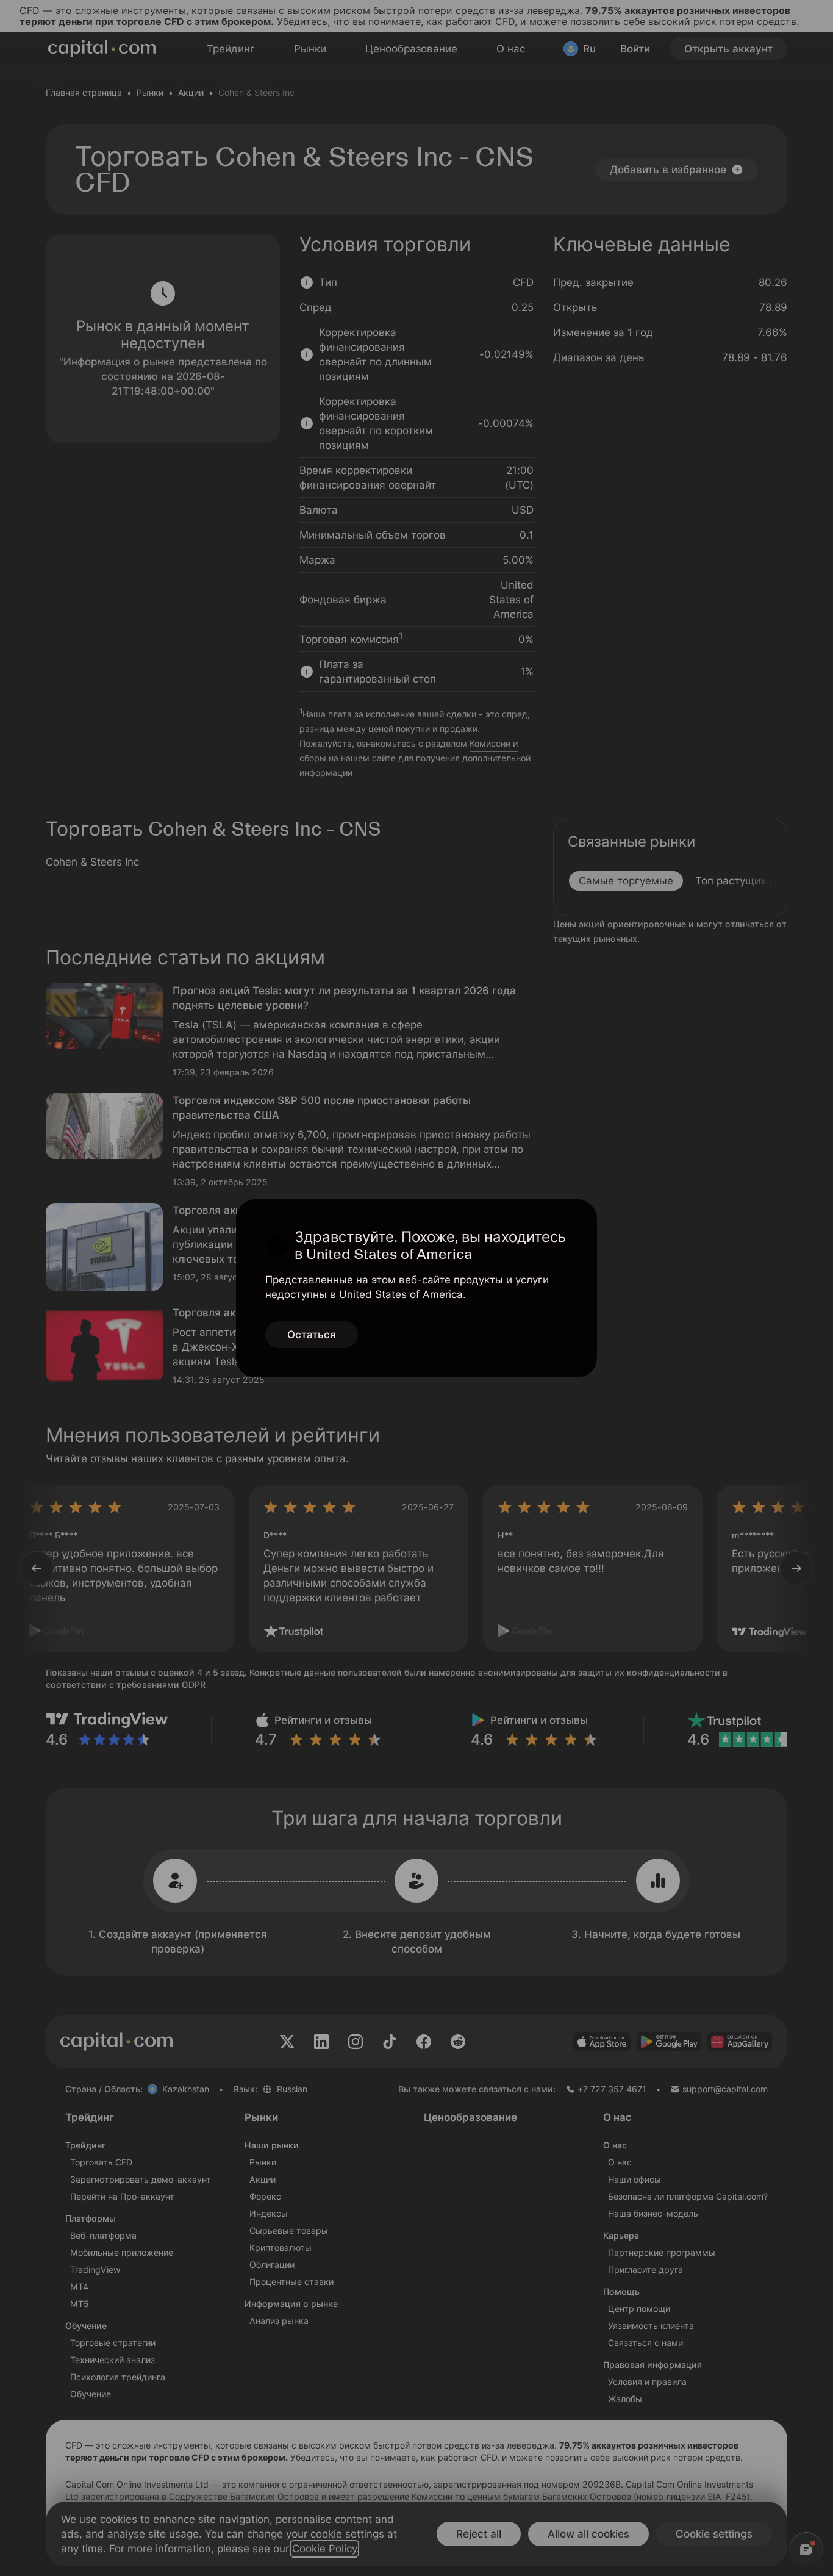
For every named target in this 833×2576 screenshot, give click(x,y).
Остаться (312, 1335)
